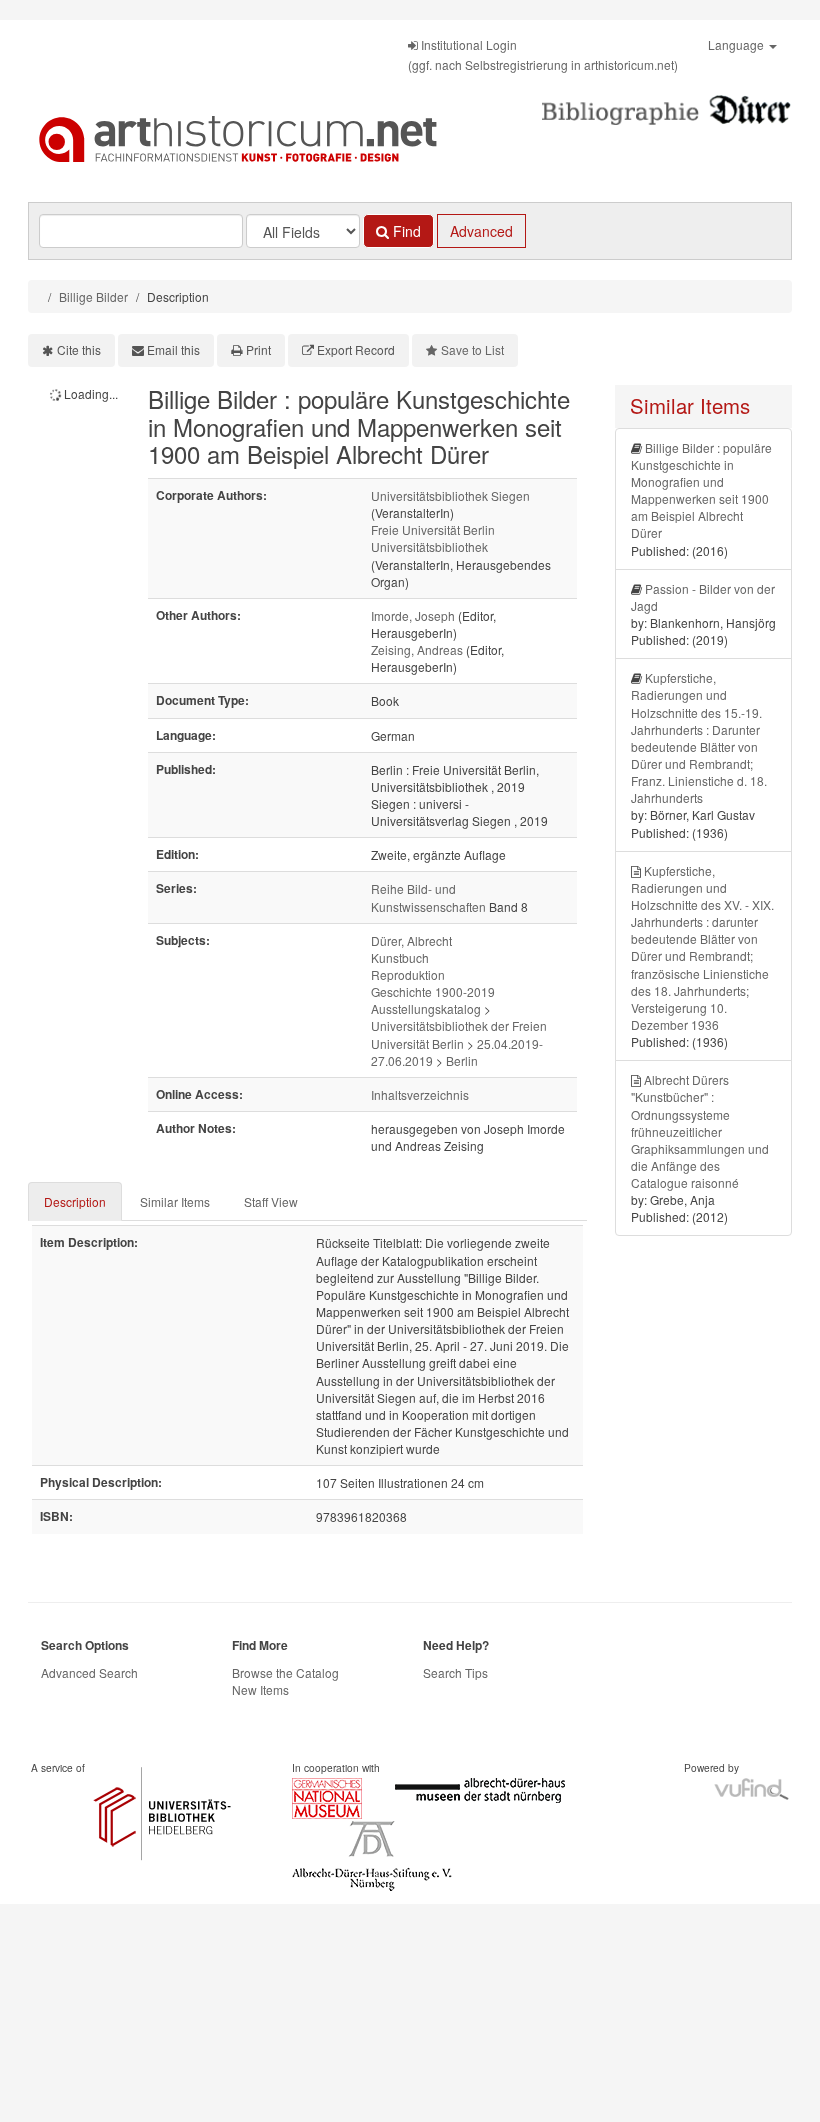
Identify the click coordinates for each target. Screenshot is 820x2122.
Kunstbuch (400, 957)
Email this (173, 349)
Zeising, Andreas (417, 649)
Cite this (79, 349)
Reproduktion (408, 974)
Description (75, 1201)
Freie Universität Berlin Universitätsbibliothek (433, 538)
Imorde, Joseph (413, 615)
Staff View (271, 1201)
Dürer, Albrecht (411, 940)
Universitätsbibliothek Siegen (450, 495)
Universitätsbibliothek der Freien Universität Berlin (459, 1034)
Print (258, 349)
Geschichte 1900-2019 (433, 991)
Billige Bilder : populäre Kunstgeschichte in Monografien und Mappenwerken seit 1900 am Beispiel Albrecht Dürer (701, 490)
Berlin (462, 1060)
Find (405, 231)
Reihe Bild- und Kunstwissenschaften (428, 897)
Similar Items (175, 1201)
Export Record (356, 349)
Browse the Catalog (285, 1672)
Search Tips (455, 1672)
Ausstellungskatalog (426, 1008)
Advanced (481, 231)
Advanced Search (89, 1672)
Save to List (472, 349)
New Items (260, 1689)
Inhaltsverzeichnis (420, 1094)
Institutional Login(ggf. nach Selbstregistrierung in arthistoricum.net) (543, 54)
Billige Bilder (93, 296)
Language (737, 44)
